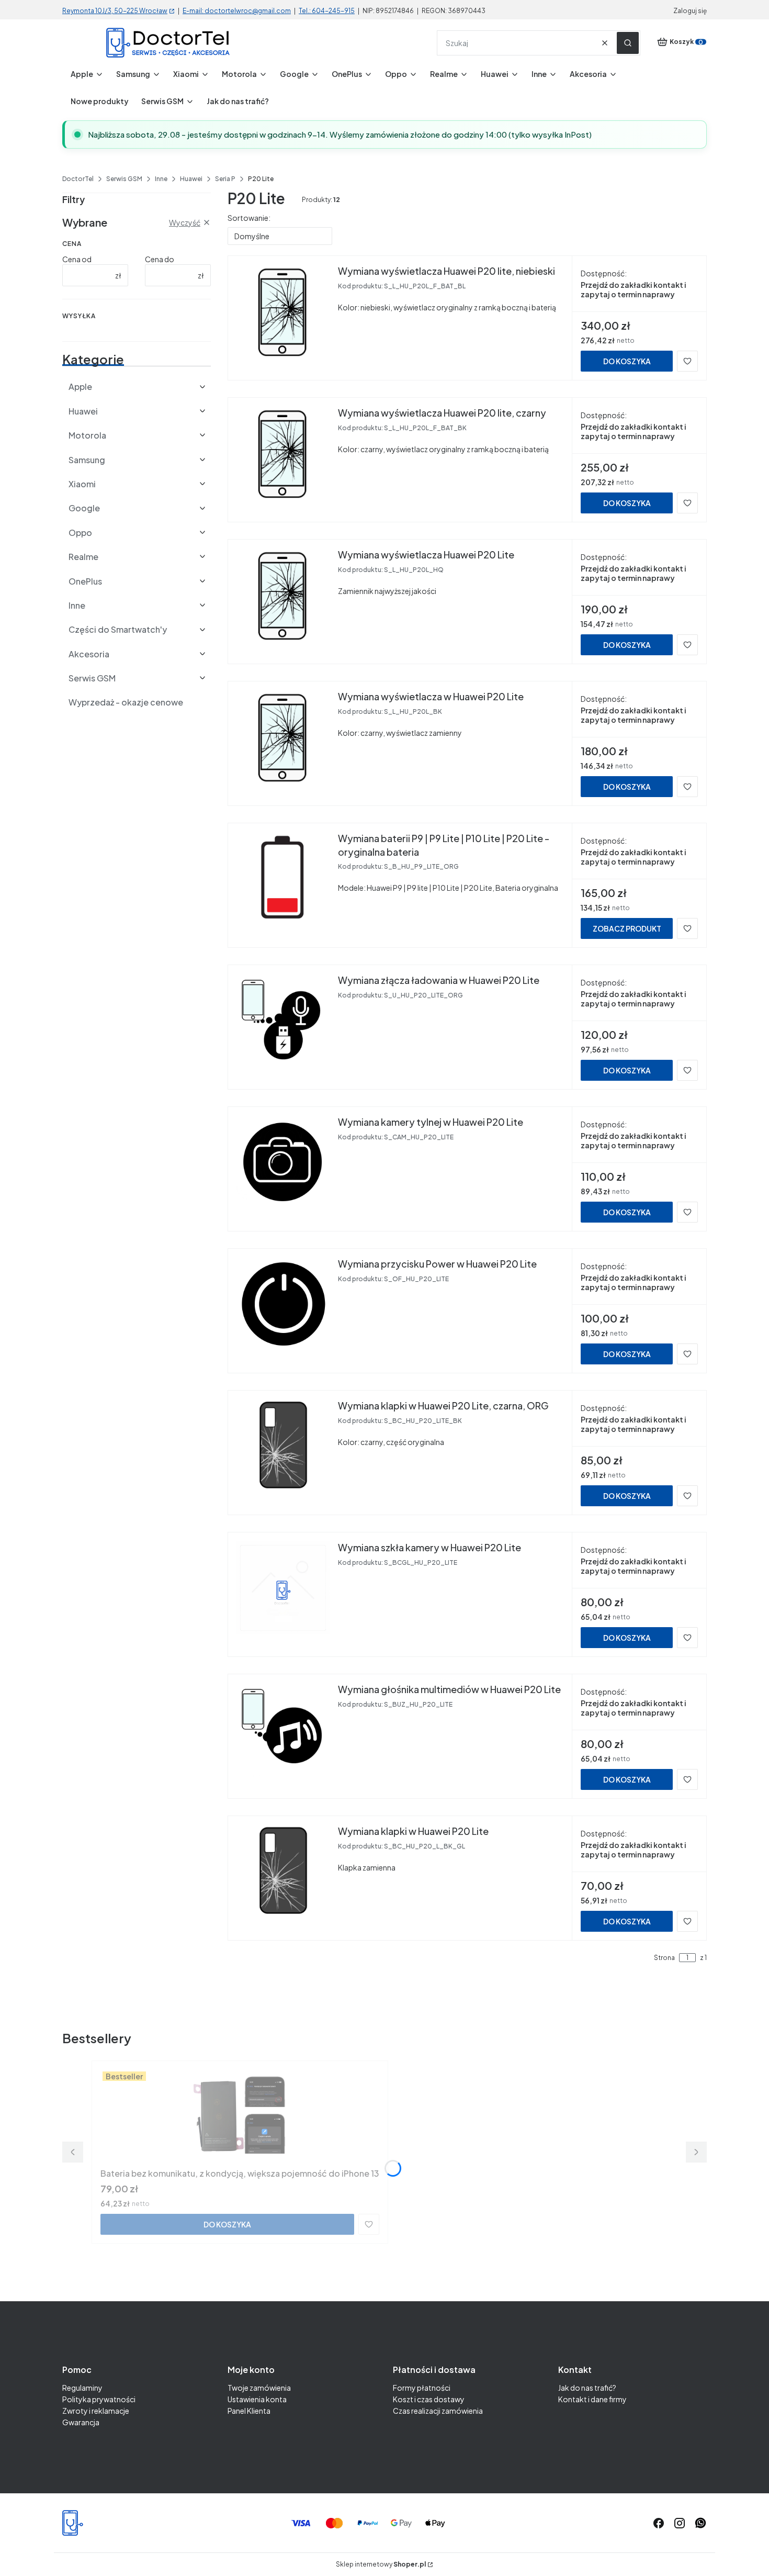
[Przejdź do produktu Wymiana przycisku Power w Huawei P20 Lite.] (283, 1304)
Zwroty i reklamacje (96, 2411)
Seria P (225, 179)
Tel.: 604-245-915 (327, 11)
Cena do (160, 259)
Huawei (191, 179)
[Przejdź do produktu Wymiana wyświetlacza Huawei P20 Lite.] (283, 595)
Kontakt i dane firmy (592, 2399)
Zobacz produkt (627, 928)
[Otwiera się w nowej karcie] (700, 2523)
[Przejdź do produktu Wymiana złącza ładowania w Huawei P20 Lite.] (283, 1021)
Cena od (77, 259)
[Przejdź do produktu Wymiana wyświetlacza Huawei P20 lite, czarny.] (283, 453)
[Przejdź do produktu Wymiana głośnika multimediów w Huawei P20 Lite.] (283, 1730)
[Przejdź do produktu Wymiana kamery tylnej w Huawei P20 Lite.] (283, 1162)
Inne (161, 179)
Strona (664, 1958)
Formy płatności (422, 2388)
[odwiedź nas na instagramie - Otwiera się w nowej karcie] (680, 2523)
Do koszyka (627, 361)
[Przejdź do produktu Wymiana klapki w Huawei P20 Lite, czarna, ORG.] (283, 1446)
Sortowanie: (249, 218)
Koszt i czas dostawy (429, 2399)
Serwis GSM (124, 179)
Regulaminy (82, 2388)
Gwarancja (81, 2422)
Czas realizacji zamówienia (438, 2411)
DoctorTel (78, 179)
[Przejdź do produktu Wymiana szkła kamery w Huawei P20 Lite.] (283, 1588)
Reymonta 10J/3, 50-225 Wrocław (115, 11)
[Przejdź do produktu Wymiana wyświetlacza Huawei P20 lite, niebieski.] (283, 311)
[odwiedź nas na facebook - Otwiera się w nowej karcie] (659, 2523)
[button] (628, 43)
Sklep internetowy (381, 2564)
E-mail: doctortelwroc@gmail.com (237, 11)
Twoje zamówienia (259, 2388)
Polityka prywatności (99, 2399)
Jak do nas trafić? (587, 2388)
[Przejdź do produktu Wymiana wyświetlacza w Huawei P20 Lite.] (283, 737)
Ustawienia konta (257, 2399)
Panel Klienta (249, 2411)
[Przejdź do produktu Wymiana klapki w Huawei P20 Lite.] (283, 1872)
